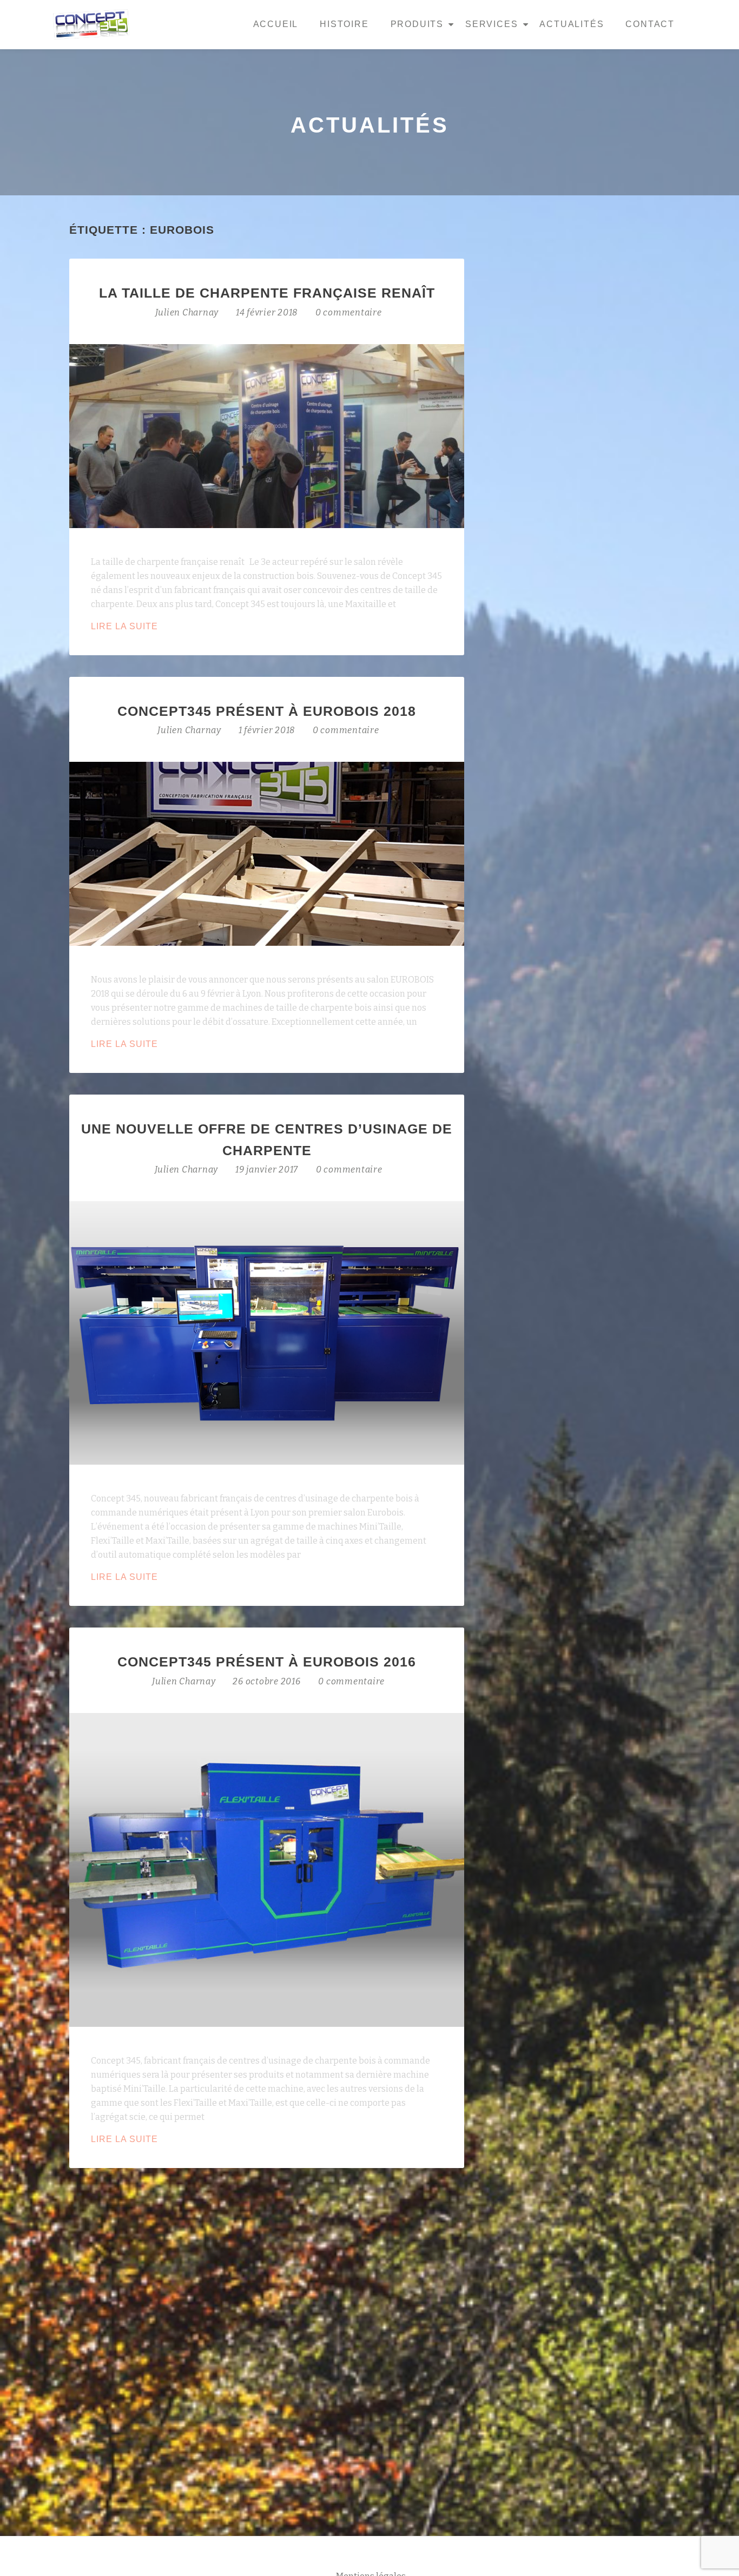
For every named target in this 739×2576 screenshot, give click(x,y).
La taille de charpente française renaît (267, 293)
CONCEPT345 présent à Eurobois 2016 (267, 1662)
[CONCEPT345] (93, 24)
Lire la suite (154, 627)
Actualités (572, 24)
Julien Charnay (188, 312)
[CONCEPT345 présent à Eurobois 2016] (267, 1869)
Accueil (276, 24)
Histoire (344, 24)
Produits (417, 24)
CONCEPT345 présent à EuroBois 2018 (267, 711)
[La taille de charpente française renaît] (267, 435)
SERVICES (491, 24)
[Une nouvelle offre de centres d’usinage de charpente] (267, 1332)
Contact (650, 24)
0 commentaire (349, 312)
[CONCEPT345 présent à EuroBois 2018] (267, 853)
